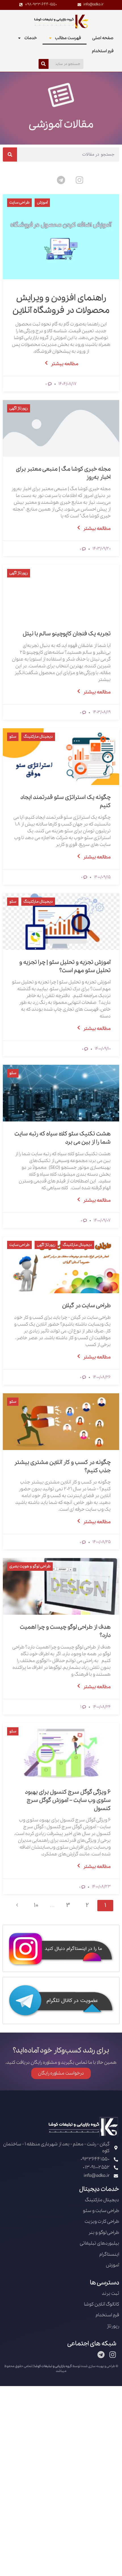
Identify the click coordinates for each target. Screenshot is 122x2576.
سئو (13, 737)
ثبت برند (111, 2294)
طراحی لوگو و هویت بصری (30, 1566)
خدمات (31, 38)
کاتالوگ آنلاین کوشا (102, 2304)
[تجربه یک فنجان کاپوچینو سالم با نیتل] (61, 593)
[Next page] (17, 1906)
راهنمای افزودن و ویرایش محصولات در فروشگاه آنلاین (61, 304)
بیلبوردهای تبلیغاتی (99, 2243)
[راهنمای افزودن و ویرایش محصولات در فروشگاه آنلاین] (61, 237)
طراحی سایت (19, 203)
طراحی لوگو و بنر (104, 2233)
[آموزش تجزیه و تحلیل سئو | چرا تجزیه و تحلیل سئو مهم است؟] (61, 922)
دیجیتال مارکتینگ (38, 737)
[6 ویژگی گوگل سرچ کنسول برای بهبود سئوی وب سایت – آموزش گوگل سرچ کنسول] (61, 1751)
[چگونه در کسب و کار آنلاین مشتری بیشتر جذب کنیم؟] (61, 1422)
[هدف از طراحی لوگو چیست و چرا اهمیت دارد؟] (61, 1586)
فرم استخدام (103, 51)
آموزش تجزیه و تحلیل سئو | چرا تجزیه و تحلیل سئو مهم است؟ (65, 967)
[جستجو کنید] (44, 64)
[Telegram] (61, 180)
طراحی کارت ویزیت (102, 2222)
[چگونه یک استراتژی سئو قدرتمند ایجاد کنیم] (61, 757)
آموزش (42, 203)
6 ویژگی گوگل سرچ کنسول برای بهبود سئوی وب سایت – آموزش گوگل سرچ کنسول (68, 1800)
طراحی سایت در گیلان (86, 1306)
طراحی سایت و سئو (101, 2211)
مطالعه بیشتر (65, 364)
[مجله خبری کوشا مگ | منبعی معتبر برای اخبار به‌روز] (61, 428)
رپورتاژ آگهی (19, 408)
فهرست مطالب (68, 38)
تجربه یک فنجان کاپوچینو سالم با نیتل (67, 634)
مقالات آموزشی (61, 124)
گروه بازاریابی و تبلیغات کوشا (53, 2366)
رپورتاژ (113, 2326)
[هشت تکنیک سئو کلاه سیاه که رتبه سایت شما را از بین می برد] (61, 1093)
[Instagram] (79, 180)
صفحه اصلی (103, 38)
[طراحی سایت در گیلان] (61, 1265)
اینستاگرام (109, 2254)
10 (36, 1905)
